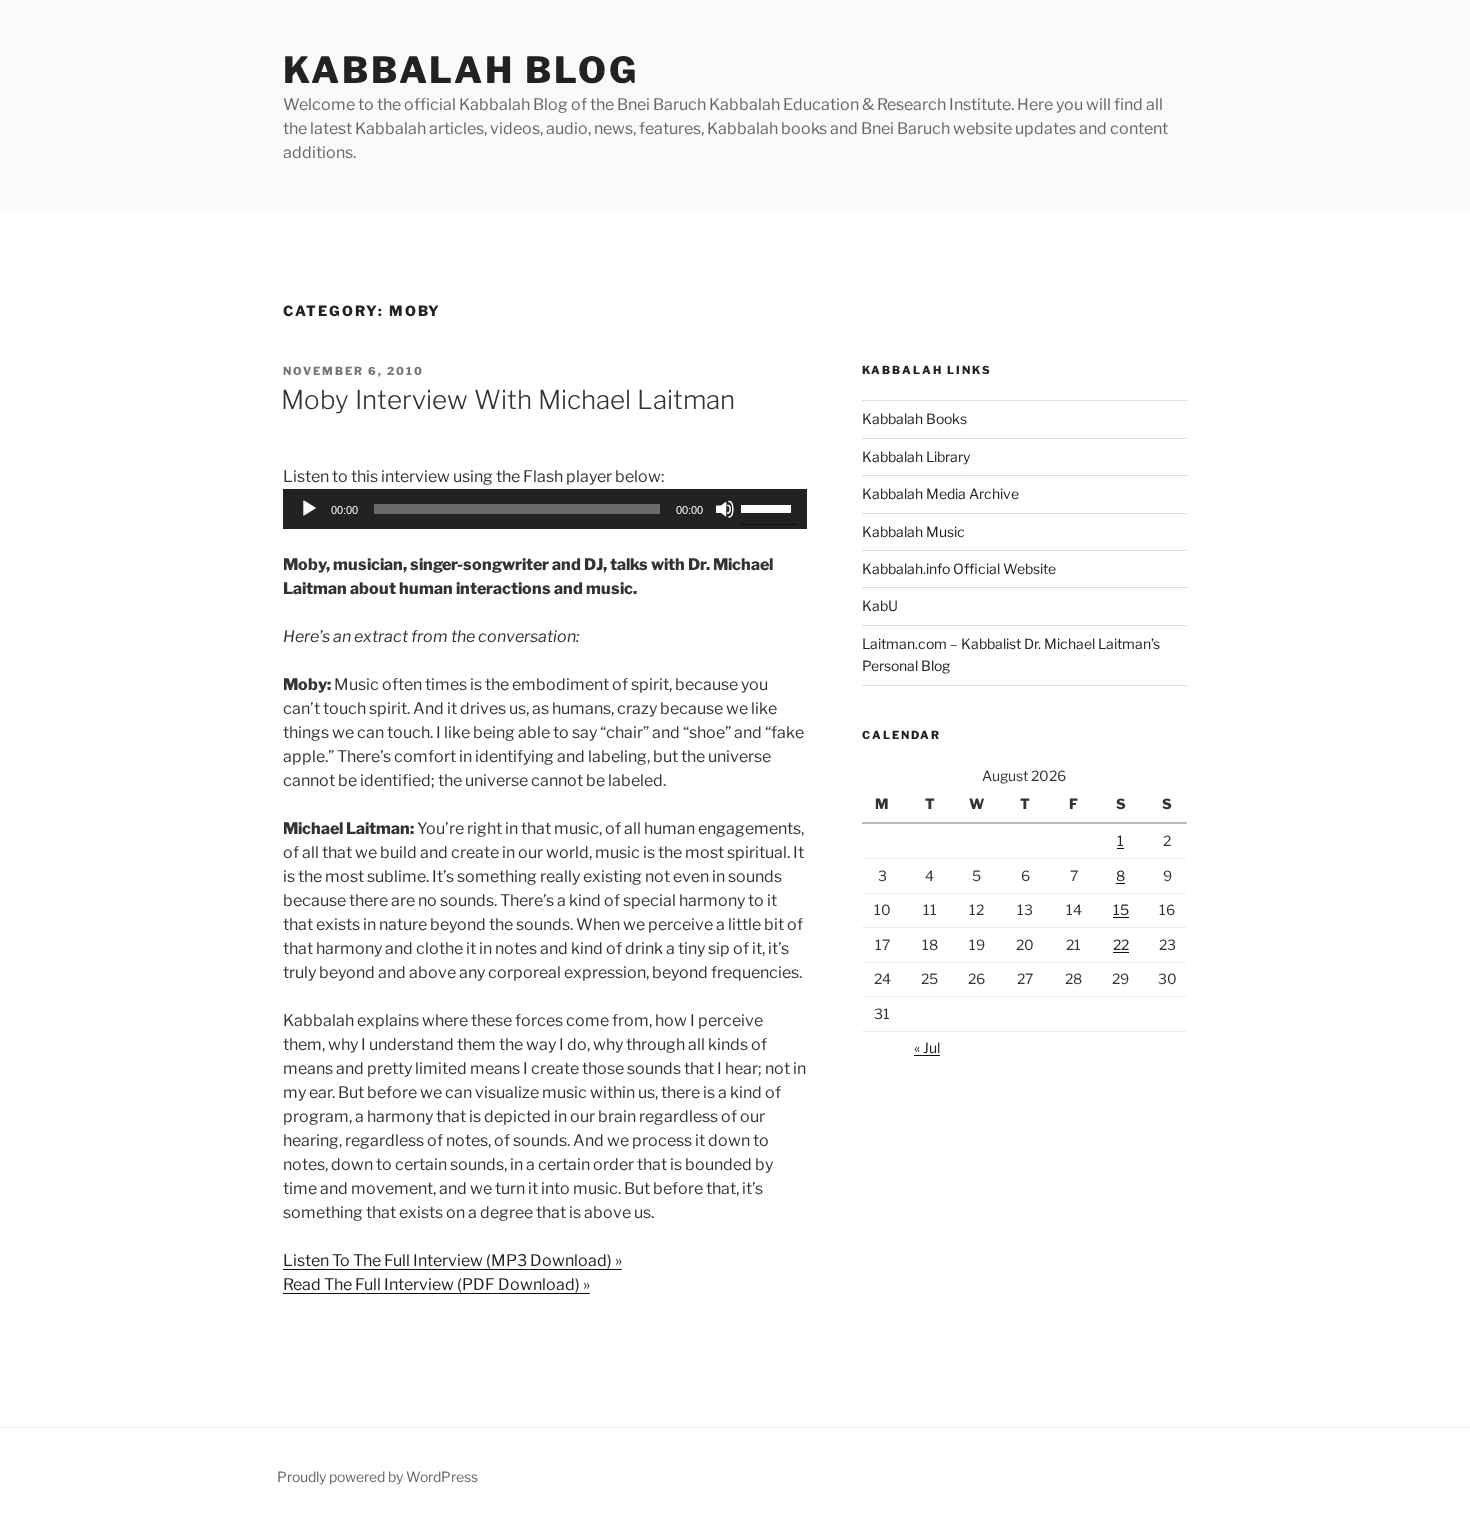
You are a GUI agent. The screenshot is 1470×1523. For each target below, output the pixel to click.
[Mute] (725, 509)
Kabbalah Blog (460, 70)
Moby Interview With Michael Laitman (508, 399)
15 (1121, 909)
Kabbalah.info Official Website (959, 568)
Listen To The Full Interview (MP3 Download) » (452, 1260)
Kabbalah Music (913, 531)
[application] (545, 509)
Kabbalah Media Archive (940, 493)
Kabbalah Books (914, 418)
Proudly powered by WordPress (377, 1476)
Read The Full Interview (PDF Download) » (436, 1284)
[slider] (769, 507)
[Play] (309, 509)
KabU (880, 605)
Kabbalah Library (916, 456)
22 (1121, 944)
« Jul (927, 1047)
